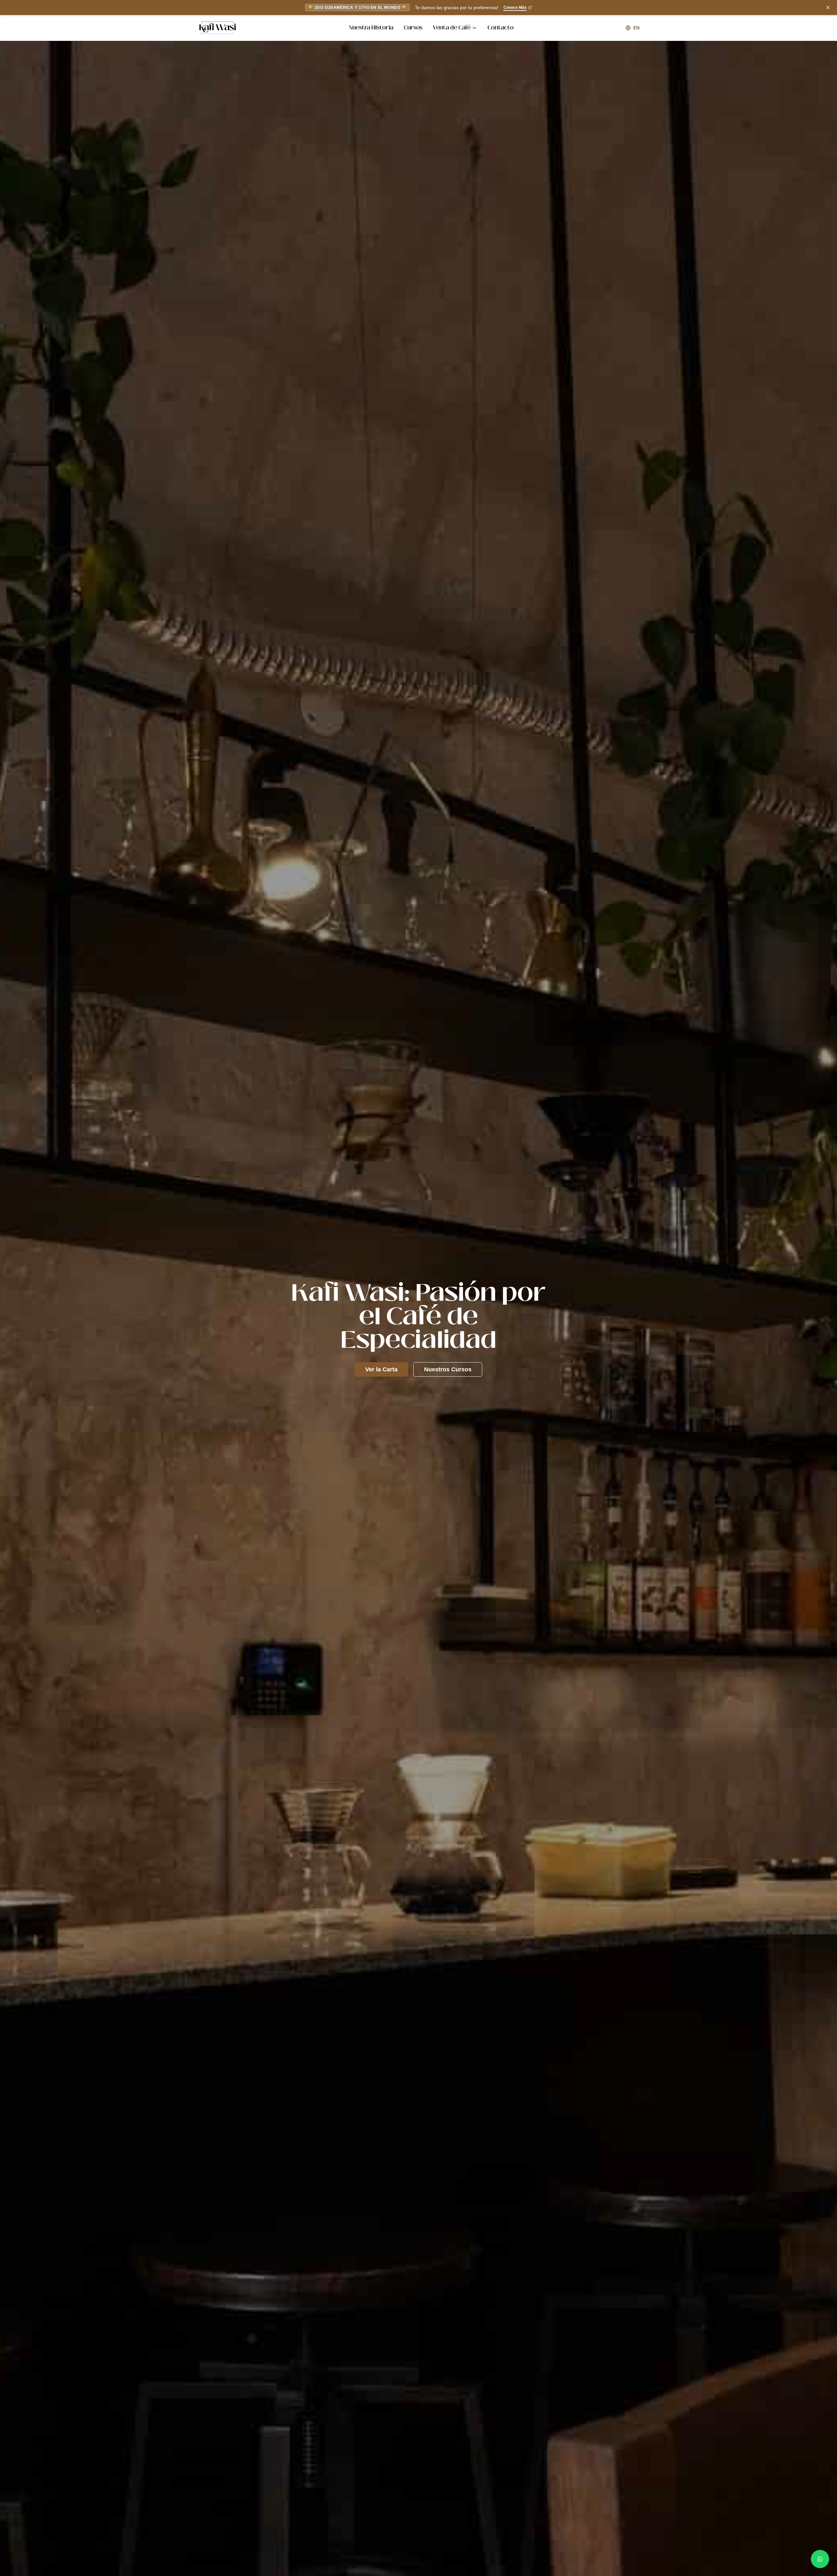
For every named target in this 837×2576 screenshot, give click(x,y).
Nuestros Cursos (448, 1369)
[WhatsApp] (820, 2559)
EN (636, 28)
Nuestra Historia (371, 28)
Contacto (501, 28)
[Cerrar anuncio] (828, 8)
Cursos (413, 28)
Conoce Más (515, 8)
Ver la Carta (381, 1369)
